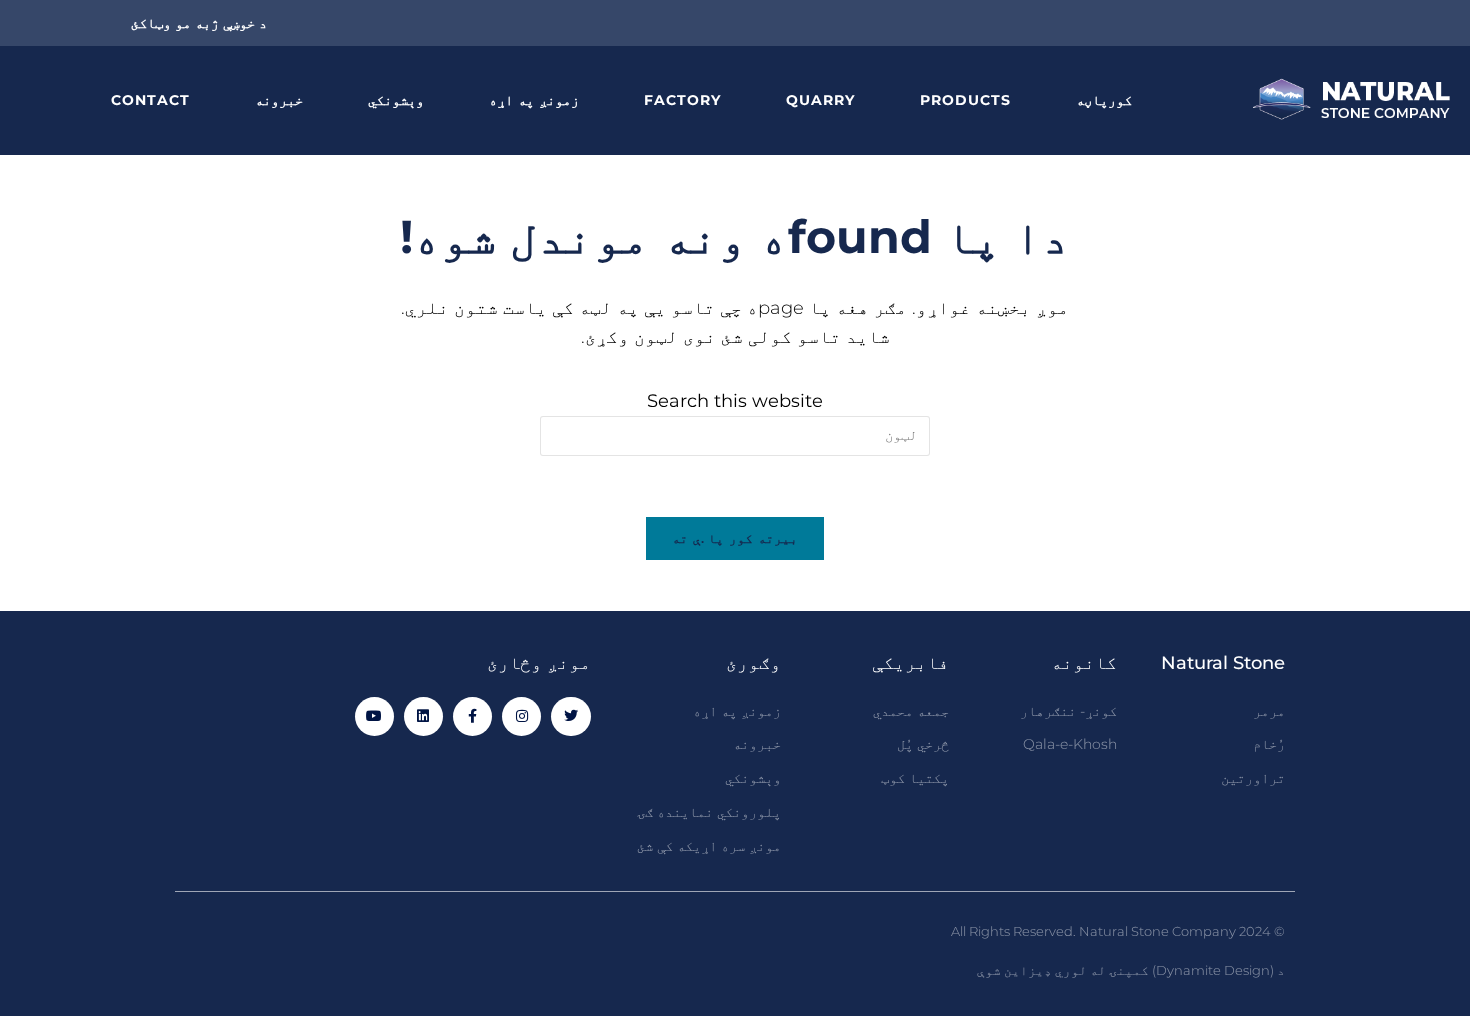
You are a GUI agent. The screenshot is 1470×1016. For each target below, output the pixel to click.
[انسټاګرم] (521, 716)
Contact (150, 100)
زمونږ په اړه (534, 100)
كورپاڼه (1104, 100)
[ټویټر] (570, 716)
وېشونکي (396, 100)
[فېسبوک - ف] (472, 716)
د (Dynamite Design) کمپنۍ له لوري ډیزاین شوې (1131, 970)
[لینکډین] (423, 716)
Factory (682, 100)
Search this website (735, 401)
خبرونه (279, 100)
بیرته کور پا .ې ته (735, 538)
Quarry (820, 100)
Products (965, 100)
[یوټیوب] (374, 716)
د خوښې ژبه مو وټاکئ (199, 23)
